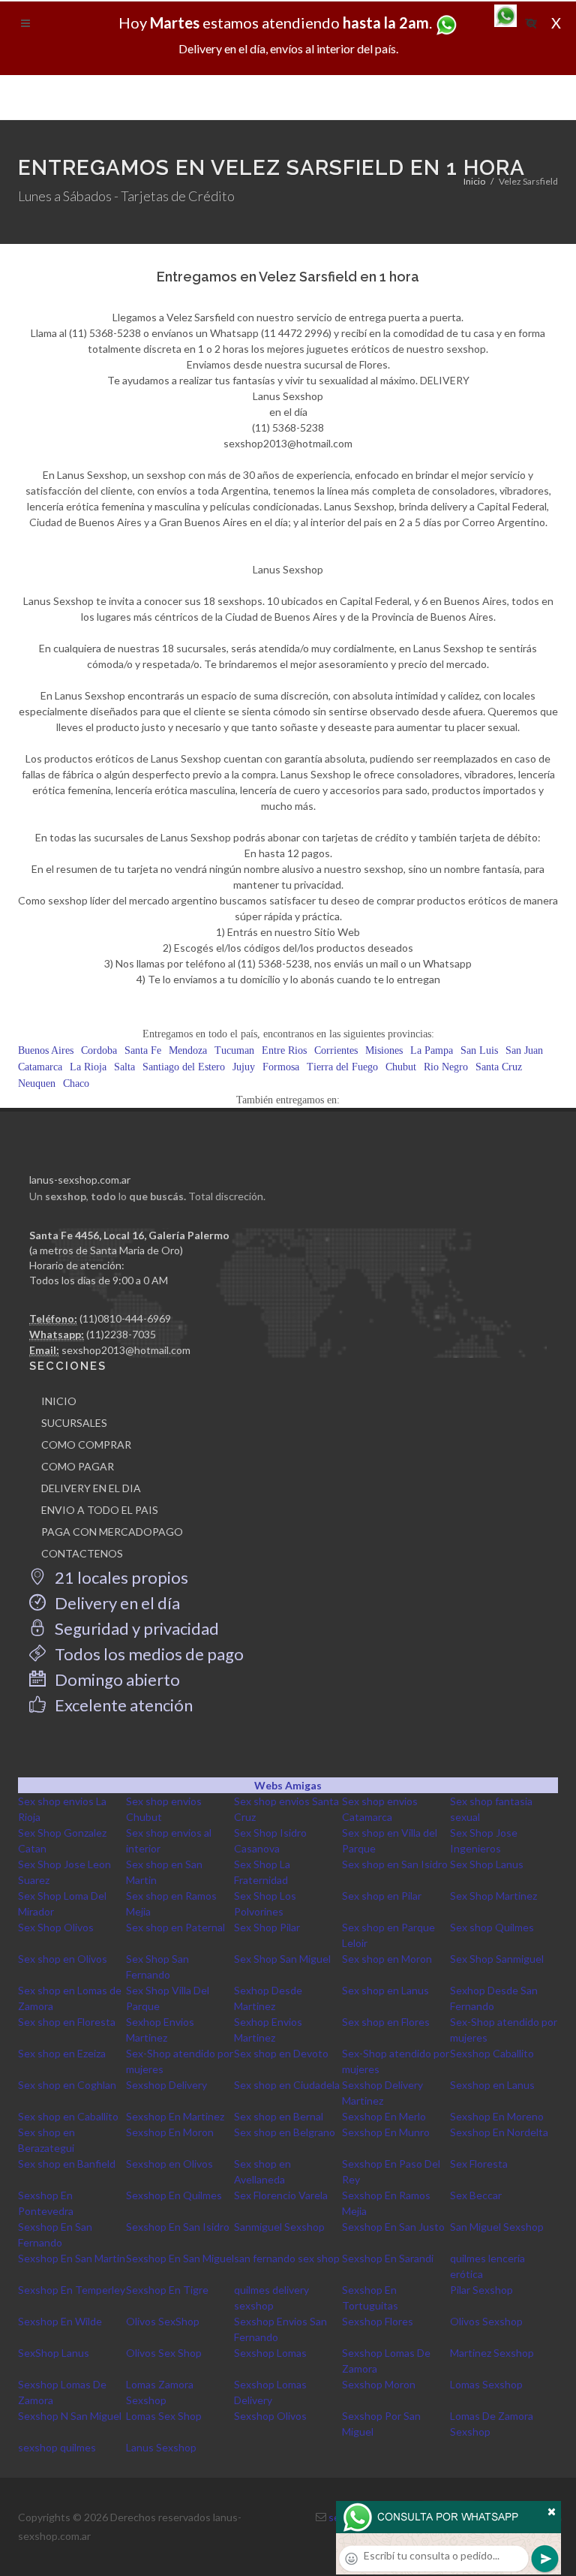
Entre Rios (284, 1050)
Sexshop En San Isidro (178, 2227)
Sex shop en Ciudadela (287, 2085)
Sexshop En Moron (170, 2132)
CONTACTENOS (82, 1553)
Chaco (76, 1083)
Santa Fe (143, 1050)
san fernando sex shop (287, 2258)
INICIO (59, 1401)
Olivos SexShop (163, 2321)
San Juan (524, 1050)
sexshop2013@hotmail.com (126, 1350)
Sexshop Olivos (270, 2416)
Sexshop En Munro (386, 2132)
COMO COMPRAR (86, 1444)
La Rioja (88, 1067)
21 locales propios (120, 1577)
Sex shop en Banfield (67, 2164)
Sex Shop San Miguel (282, 1959)
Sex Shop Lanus (487, 1864)
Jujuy (244, 1067)
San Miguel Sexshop (497, 2227)
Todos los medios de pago (148, 1654)
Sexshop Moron (379, 2384)
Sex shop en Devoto (281, 2053)
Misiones (384, 1050)
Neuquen (37, 1083)
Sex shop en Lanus (385, 1990)
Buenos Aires (46, 1050)
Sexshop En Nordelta (499, 2132)
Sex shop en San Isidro (395, 1864)
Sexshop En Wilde (60, 2321)
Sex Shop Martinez (493, 1896)
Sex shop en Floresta (67, 2022)
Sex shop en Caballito (68, 2116)
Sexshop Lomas (270, 2353)
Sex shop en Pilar (382, 1896)
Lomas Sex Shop (164, 2416)
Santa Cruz (499, 1067)
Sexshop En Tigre (167, 2290)
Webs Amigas (288, 1785)
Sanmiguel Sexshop (279, 2227)
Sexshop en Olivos (169, 2164)
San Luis (479, 1050)
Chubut (401, 1067)
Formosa (281, 1067)
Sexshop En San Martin (72, 2258)
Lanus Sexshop (161, 2447)
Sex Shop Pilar (267, 1927)
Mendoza (188, 1050)
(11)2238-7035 (121, 1334)
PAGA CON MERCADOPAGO (112, 1532)
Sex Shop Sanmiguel (497, 1959)
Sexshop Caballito (492, 2053)
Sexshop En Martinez (175, 2116)
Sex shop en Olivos (63, 1959)
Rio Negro (446, 1067)
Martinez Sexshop (492, 2353)
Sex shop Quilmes (492, 1927)
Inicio (474, 181)
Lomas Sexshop (486, 2384)
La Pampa (432, 1050)
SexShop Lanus (54, 2353)
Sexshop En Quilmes (174, 2195)
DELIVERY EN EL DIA (91, 1488)
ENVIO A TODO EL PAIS (100, 1510)
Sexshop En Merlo (384, 2116)
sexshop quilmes (57, 2447)
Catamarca (40, 1067)
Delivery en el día (116, 1603)
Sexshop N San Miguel (70, 2416)
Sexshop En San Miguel (180, 2258)
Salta (124, 1067)
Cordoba (99, 1050)
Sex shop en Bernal (279, 2116)
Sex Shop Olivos (56, 1927)
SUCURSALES (74, 1423)
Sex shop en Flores (386, 2022)
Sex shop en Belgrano (285, 2132)
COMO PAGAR (78, 1466)
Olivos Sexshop (486, 2321)
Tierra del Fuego (342, 1067)
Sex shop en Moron (387, 1959)
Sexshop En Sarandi (388, 2258)
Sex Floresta (479, 2164)
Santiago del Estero (184, 1067)
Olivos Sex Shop (164, 2353)
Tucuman (234, 1050)
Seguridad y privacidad (135, 1628)
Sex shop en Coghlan (67, 2085)
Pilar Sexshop (481, 2290)
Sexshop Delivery (166, 2085)
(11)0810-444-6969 (125, 1318)
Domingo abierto (116, 1679)
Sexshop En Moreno (497, 2116)
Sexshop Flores (378, 2321)
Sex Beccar (476, 2195)
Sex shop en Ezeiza (62, 2053)
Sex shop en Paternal (175, 1927)
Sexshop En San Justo (393, 2227)
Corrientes (336, 1050)
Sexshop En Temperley (72, 2290)
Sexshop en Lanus (492, 2085)
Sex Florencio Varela (281, 2195)
